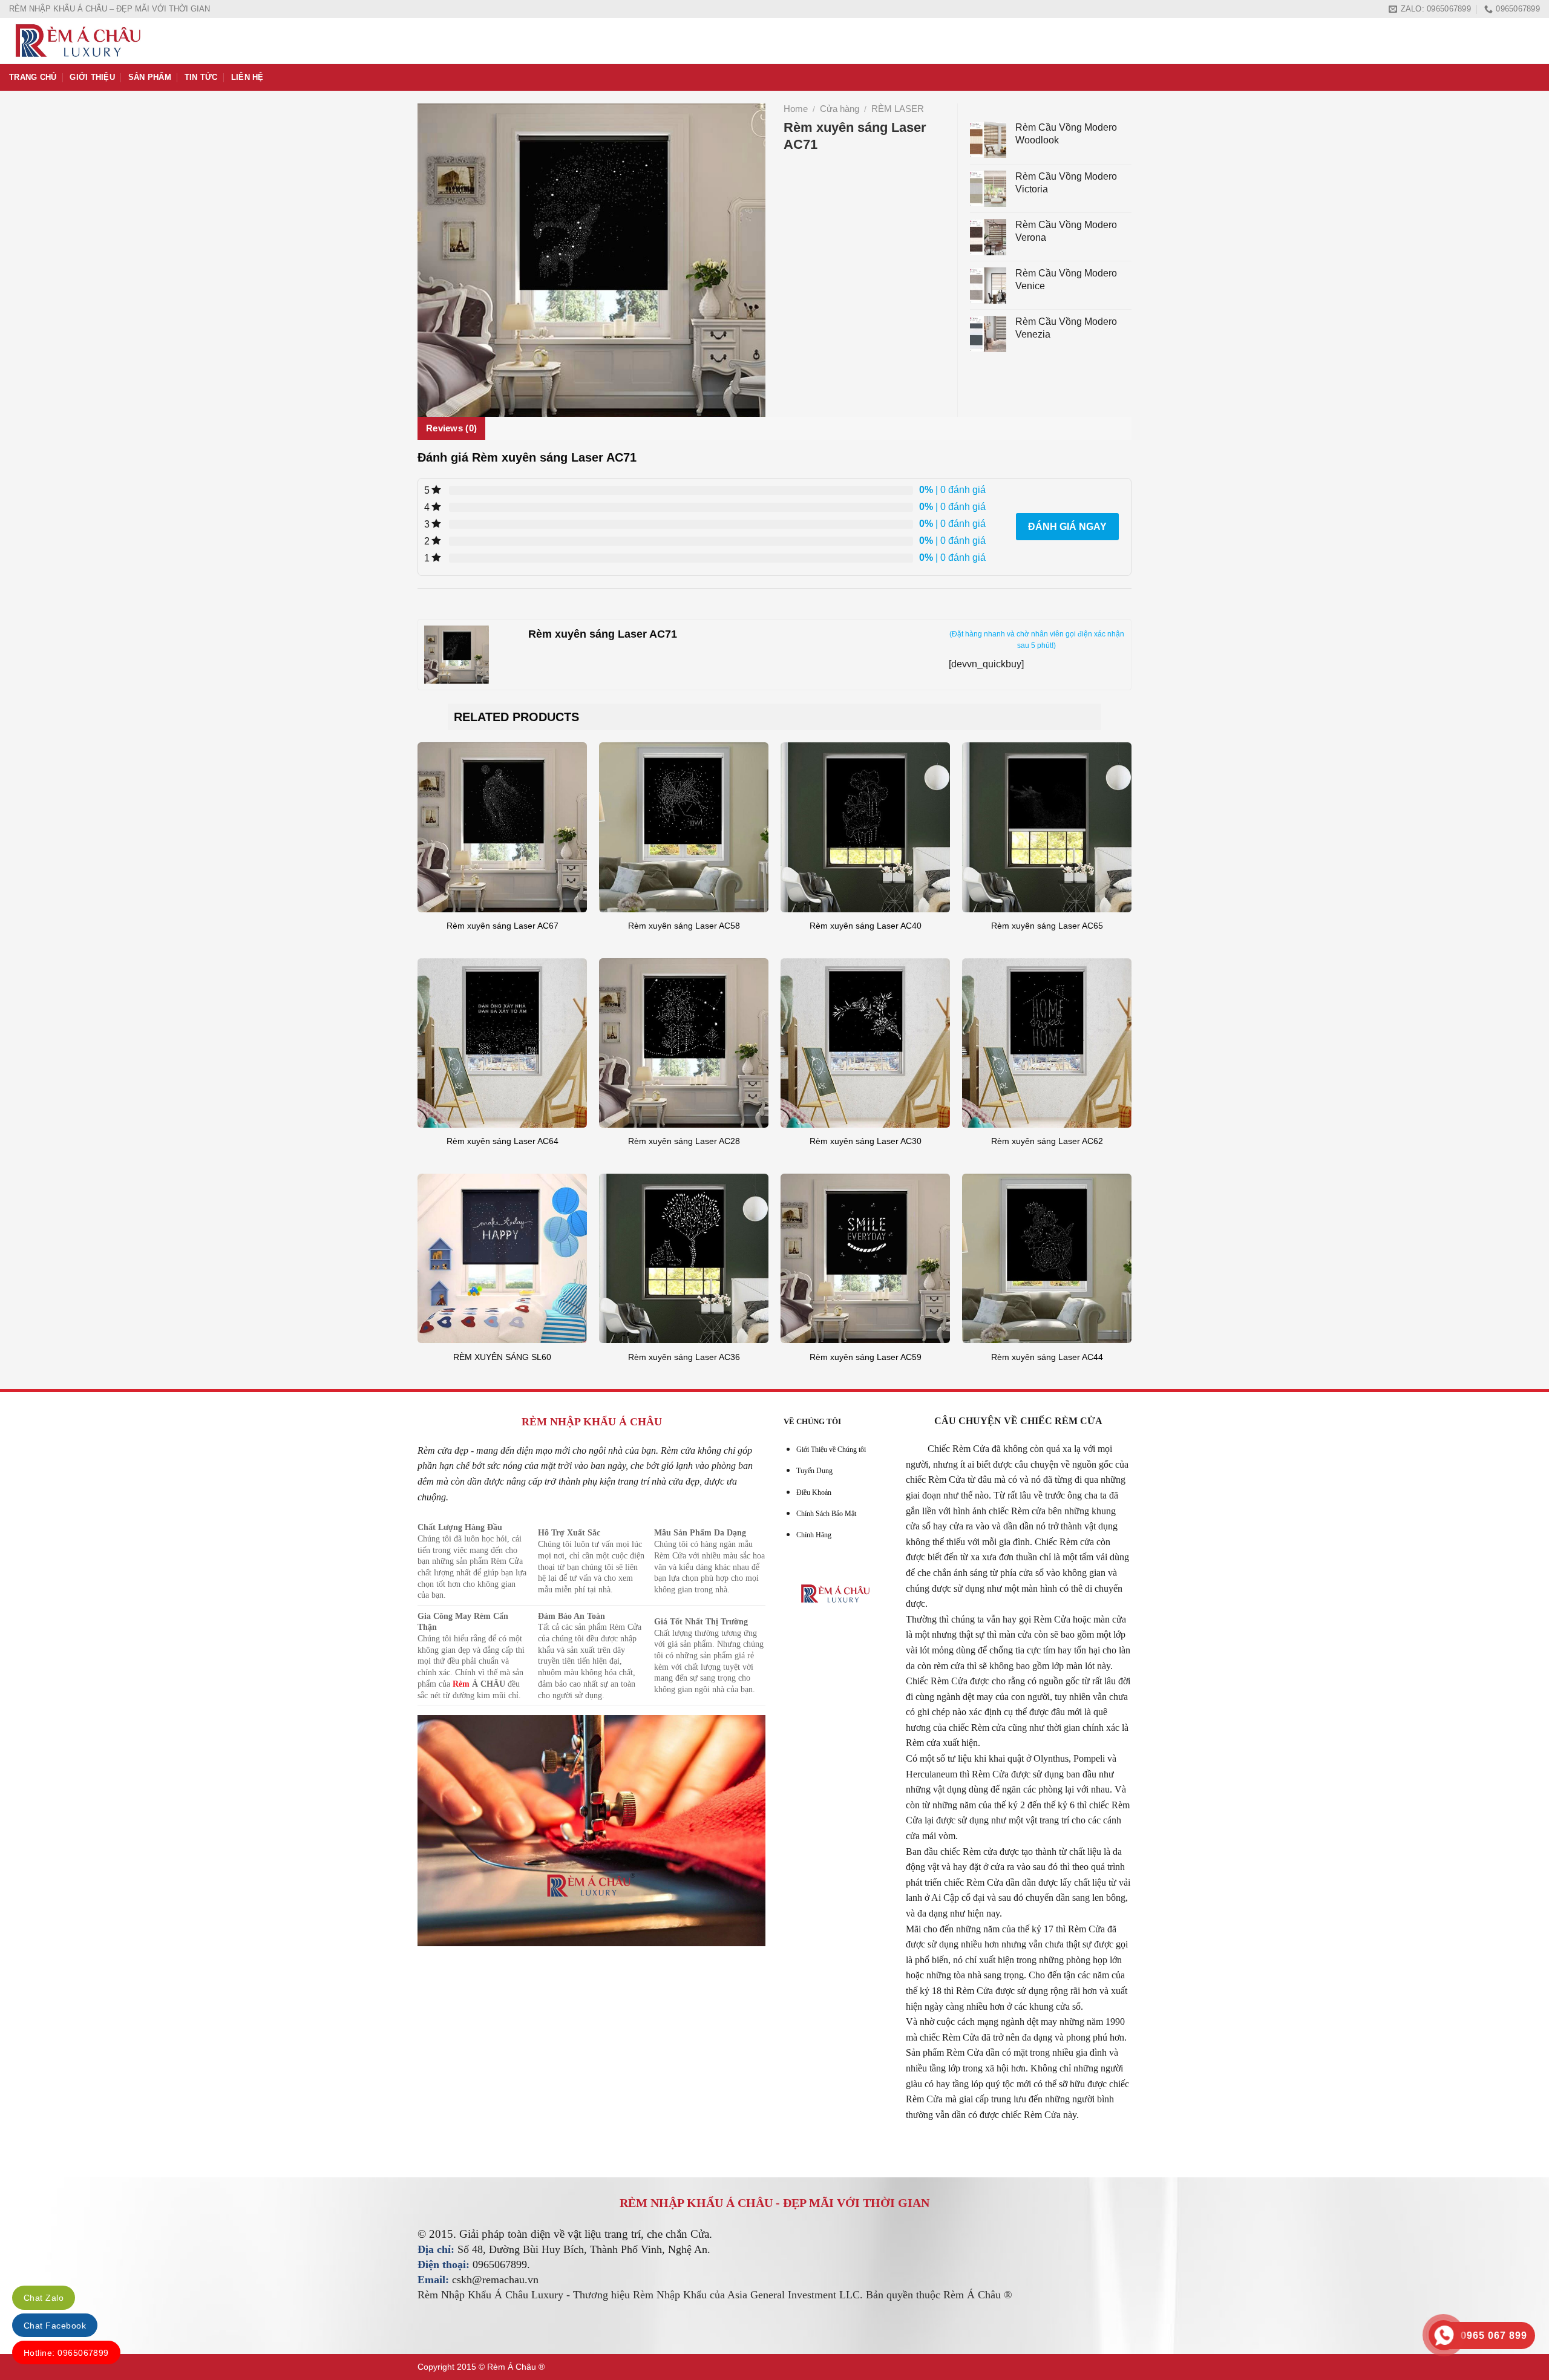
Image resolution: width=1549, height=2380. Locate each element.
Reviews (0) (451, 428)
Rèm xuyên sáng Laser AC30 (866, 1141)
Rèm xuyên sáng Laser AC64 (503, 1141)
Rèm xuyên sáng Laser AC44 (1047, 1357)
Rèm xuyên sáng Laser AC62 (1047, 1141)
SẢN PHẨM (150, 77)
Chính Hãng (814, 1535)
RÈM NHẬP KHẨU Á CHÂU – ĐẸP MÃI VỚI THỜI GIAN (110, 9)
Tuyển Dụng (814, 1471)
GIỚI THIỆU (92, 77)
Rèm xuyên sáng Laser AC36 (684, 1357)
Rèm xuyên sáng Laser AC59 (866, 1357)
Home (796, 109)
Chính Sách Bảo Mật (826, 1514)
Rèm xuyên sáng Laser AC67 (503, 926)
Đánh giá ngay (1067, 527)
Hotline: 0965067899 (66, 2353)
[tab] (451, 428)
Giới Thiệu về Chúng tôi (831, 1450)
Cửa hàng (840, 109)
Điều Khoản (814, 1492)
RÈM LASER (898, 109)
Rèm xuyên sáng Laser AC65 (1047, 926)
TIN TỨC (201, 77)
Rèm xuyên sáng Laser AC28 (684, 1141)
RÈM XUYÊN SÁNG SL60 (502, 1357)
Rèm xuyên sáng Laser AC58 (684, 926)
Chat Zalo (44, 2298)
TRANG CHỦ (33, 77)
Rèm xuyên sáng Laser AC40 (866, 926)
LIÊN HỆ (247, 77)
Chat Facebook (55, 2326)
